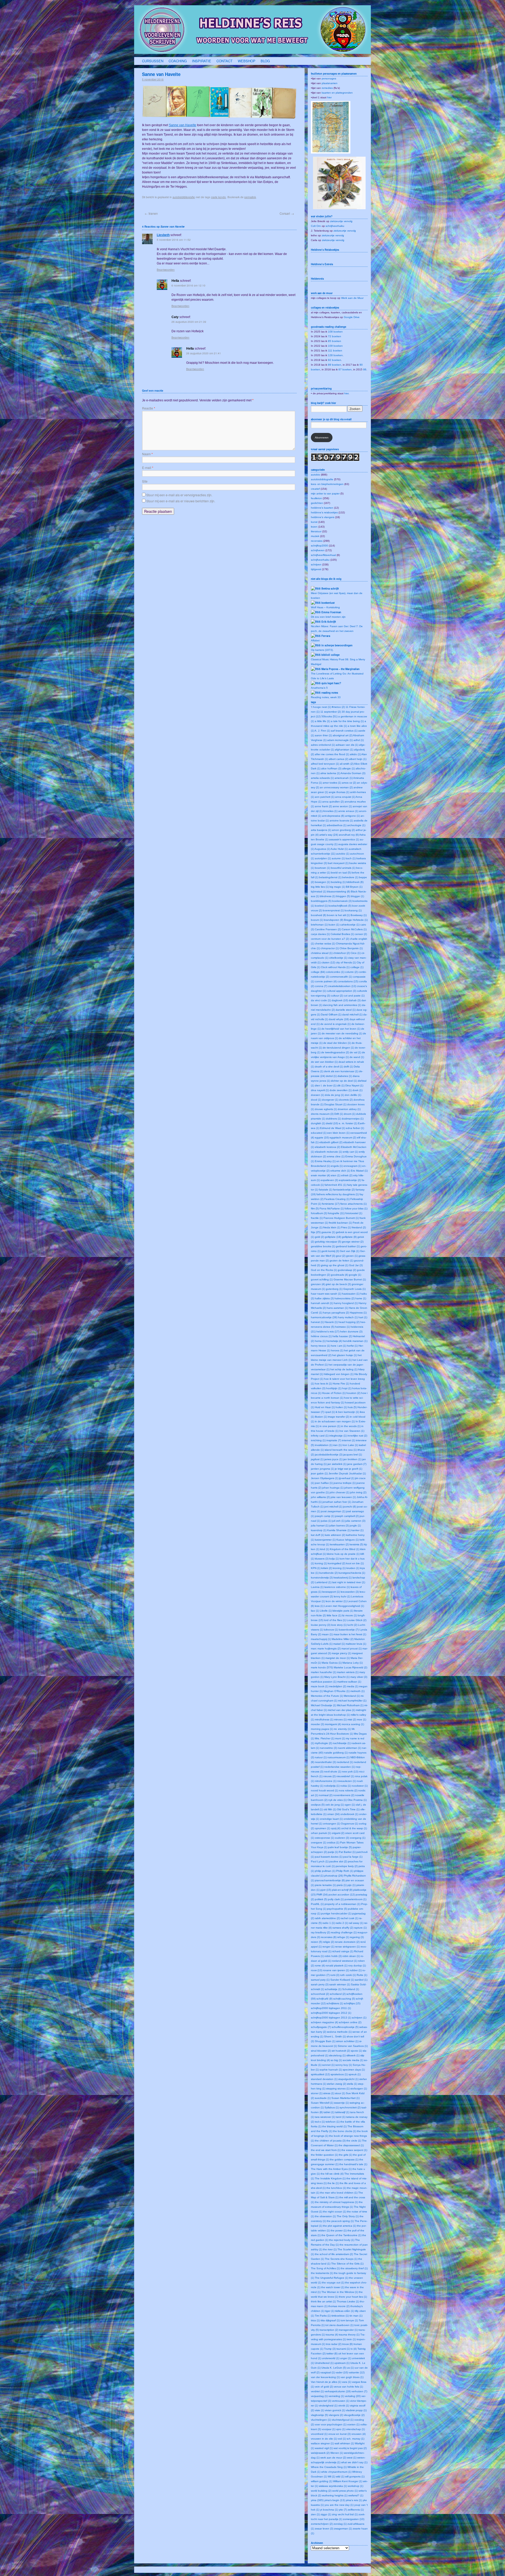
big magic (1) (337, 887)
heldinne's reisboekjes (324, 512)
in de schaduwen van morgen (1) (335, 1421)
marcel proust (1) (352, 1649)
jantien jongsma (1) (322, 1469)
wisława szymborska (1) (333, 2486)
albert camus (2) (339, 759)
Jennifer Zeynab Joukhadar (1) (347, 1473)
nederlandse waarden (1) (340, 1767)
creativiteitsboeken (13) (342, 986)
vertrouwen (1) (341, 2401)
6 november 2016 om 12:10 (188, 285)
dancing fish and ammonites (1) (342, 1005)
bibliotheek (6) (355, 882)
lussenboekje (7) (349, 1630)
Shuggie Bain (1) (325, 2041)
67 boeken (345, 369)
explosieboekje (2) (350, 1180)
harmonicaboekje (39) (324, 1317)
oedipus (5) (318, 1805)
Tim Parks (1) (323, 2316)
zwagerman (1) (343, 2529)
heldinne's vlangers (323, 517)
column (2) (351, 972)
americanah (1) (344, 778)
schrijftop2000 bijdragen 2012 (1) (331, 2013)
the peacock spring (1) (340, 2221)
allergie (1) (349, 768)
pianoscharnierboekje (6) (330, 1880)
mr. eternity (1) (342, 1729)
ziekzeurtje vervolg (341, 221)
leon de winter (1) (336, 1601)
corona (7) (321, 986)
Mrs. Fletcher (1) (325, 1738)
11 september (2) (331, 712)
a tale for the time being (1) (347, 721)
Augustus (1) (322, 849)
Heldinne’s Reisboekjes (325, 250)
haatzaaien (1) (351, 1294)
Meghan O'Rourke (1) (337, 1691)
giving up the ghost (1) (335, 1265)
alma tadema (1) (330, 773)
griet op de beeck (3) (338, 1284)
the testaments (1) (322, 2273)
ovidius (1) (333, 1842)
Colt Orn (316, 226)
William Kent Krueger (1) (348, 2481)
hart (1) (363, 1317)
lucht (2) (352, 1625)
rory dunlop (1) (357, 1966)
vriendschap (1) (355, 2429)
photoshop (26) (334, 1876)
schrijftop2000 (319, 546)
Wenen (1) (337, 2453)
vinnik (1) (344, 2406)
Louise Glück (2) (357, 1620)
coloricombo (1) (335, 972)
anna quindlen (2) (333, 802)
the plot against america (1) (340, 2226)
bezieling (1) (338, 882)
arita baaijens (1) (321, 830)
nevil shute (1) (333, 1772)
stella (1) (352, 2084)
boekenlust (328, 603)
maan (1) (327, 1634)
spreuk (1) (355, 2074)
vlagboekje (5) (319, 2415)
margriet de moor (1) (338, 1658)
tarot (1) (341, 2117)
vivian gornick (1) (335, 2410)
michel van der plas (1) (341, 1710)
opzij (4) (336, 1828)
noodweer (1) (360, 1786)
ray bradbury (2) (320, 1932)
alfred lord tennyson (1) (325, 764)
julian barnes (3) (339, 1525)
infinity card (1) (320, 1436)
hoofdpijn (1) (334, 1388)
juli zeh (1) (338, 1521)
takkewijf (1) (342, 2112)
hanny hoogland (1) (346, 1303)
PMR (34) (322, 1895)
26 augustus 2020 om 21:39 (189, 322)
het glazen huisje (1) (345, 1355)
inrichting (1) (318, 1440)
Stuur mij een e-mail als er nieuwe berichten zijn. (181, 501)
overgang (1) (358, 1838)
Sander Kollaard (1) (342, 1980)
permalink (250, 197)
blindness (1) (328, 896)
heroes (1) (337, 1350)
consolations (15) (348, 981)
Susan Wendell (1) (322, 2103)
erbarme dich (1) (340, 1171)
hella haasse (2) (342, 1336)
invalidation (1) (324, 1445)
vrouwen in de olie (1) (324, 2439)
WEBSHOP (247, 61)
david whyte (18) (339, 1019)
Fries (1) (346, 1227)
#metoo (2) (338, 707)
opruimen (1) (322, 1828)
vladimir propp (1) (356, 2410)
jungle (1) (355, 1525)
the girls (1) (345, 2155)
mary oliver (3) (359, 1677)
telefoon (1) (333, 2122)
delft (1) (348, 1067)
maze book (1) (320, 1686)
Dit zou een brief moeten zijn (328, 617)
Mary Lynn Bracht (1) (337, 1677)
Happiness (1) (358, 1313)
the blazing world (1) (334, 2126)
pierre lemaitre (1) (325, 1885)
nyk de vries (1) (337, 1800)
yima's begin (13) (335, 2500)
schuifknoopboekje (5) (345, 2027)
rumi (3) (335, 1975)
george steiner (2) (353, 1242)
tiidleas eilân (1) (345, 2311)
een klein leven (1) (338, 1133)
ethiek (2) (347, 1175)
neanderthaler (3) (325, 1762)
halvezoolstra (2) (345, 1298)
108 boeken (335, 332)
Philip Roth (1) (345, 1871)
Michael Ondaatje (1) (324, 1705)
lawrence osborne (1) (337, 1587)
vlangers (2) (336, 2415)
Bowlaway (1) (359, 915)
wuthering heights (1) (335, 2495)
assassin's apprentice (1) (344, 839)
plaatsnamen (330, 83)
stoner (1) (317, 2093)
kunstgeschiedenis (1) (352, 1573)
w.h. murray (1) (355, 2439)
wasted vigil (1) (324, 2448)
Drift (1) (339, 1114)
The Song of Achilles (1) (325, 2268)
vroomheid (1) (319, 2434)
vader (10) (342, 2372)
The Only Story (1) (348, 2216)
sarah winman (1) (340, 1984)
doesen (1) (317, 1095)
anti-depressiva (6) (333, 816)
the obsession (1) (325, 2216)
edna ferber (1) (355, 1128)
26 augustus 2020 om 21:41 (204, 353)
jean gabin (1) (319, 1473)
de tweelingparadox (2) (335, 1052)
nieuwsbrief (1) (345, 1776)
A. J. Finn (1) (322, 731)
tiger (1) (330, 2311)
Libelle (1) (326, 1611)
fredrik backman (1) (340, 1223)
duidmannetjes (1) (353, 1119)
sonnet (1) (328, 2065)
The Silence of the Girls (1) (347, 2264)
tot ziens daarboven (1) (339, 2325)
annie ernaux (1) (348, 811)
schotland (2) (338, 1994)
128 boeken (335, 355)
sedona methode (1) (339, 2032)
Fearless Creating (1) (337, 1199)
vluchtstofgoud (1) (343, 2420)
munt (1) (340, 1738)
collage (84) (318, 972)
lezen (314, 527)
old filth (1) (330, 1809)
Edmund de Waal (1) (333, 1128)
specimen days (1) (354, 2070)
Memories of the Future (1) (327, 1696)
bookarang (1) (353, 910)
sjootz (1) (356, 2051)
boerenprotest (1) (333, 910)
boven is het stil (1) (338, 915)
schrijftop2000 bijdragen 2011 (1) (331, 2008)
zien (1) (315, 2514)
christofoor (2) (342, 953)
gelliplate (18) (333, 1237)
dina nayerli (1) (320, 1090)
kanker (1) (357, 1530)
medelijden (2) (338, 1686)
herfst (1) (352, 1346)
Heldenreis (317, 279)
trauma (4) (332, 2335)
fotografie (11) (336, 1213)
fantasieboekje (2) (344, 1190)
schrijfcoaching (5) (344, 1999)
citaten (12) (328, 962)
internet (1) (349, 1440)
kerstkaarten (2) (339, 1544)
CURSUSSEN (153, 61)
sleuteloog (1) (337, 2055)
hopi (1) (347, 1388)
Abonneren (322, 438)
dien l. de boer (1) (326, 1085)
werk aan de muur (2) (333, 2458)
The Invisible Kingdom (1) (330, 2178)
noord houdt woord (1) (324, 1790)
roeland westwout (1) (345, 1961)
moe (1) (362, 1719)
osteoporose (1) (324, 1838)
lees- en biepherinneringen (327, 484)
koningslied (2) (337, 1563)
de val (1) (355, 1052)
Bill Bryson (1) (354, 887)
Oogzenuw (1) (349, 1824)
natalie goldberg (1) (336, 1753)
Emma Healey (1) (325, 1161)
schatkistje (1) (333, 1989)
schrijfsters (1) (335, 2003)
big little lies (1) (320, 887)
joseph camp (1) (325, 1516)
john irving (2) (358, 1492)
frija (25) (316, 1232)
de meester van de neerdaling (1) (342, 1033)
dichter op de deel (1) (344, 1081)
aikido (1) (355, 754)
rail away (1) (356, 1923)
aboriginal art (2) (343, 735)
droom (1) (350, 1114)
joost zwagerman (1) (333, 1511)
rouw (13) (317, 1970)
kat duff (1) (317, 1535)
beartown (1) (322, 868)
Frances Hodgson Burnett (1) (341, 1218)
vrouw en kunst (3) (339, 2434)
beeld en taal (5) (341, 873)
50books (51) (329, 716)
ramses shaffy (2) (343, 1928)
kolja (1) (334, 1559)
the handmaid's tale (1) (353, 2164)
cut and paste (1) (354, 996)
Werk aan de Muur (352, 298)
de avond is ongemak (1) (335, 1024)
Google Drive (352, 317)
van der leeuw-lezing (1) (325, 2377)
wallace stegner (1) (322, 2443)
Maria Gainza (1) (332, 1663)
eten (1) (336, 1175)
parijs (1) (333, 1852)
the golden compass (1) (344, 2160)
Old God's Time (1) (348, 1809)
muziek (315, 536)
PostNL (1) (317, 1904)
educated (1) (319, 1133)
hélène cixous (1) (321, 1336)
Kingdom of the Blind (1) (345, 1549)
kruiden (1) (353, 1568)
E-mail (148, 467)
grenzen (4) (318, 1284)
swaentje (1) (341, 2103)
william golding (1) (322, 2481)
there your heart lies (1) (353, 2297)
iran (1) (337, 1445)
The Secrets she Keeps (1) (341, 2259)
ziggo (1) (326, 2514)
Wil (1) (331, 2477)
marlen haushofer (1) (324, 1672)
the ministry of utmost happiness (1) (336, 2202)
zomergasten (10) (354, 2519)
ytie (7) (343, 2510)
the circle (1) (354, 2141)
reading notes (330, 693)
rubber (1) (356, 1970)
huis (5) (352, 1407)
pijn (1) (352, 1885)
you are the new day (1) (339, 2505)
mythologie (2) (323, 1743)
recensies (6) (329, 1937)
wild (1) (340, 2477)
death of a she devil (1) (329, 1067)
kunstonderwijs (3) (322, 1578)
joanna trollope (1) (345, 1483)
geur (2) (341, 1256)
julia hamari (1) (320, 1525)
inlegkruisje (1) (338, 1436)
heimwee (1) (342, 1327)
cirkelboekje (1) (338, 958)
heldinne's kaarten (322, 508)
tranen (151, 213)
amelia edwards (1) (322, 778)
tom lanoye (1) (349, 2320)
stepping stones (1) (338, 2089)
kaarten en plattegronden (337, 93)
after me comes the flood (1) (332, 754)
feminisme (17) (331, 1204)
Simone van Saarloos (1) (353, 2046)
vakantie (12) (357, 2372)
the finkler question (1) (324, 2155)
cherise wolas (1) (325, 944)
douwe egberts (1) (326, 1109)
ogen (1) (350, 1805)
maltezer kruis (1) (356, 1644)
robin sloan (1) (351, 1956)
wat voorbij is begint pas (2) (350, 2448)
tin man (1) (356, 2316)
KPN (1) (316, 1568)
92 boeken (335, 360)
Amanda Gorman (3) (353, 773)
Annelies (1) (330, 811)
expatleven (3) (329, 1180)
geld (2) (319, 1237)
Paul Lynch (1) (320, 1861)
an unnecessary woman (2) (336, 787)
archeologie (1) (356, 825)
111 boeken (335, 351)
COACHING (178, 61)
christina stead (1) (322, 953)
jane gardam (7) (357, 1464)
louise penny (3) (321, 1625)
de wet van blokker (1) (324, 1062)
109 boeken (335, 346)
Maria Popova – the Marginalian (340, 669)
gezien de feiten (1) (341, 1261)
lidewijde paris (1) (343, 1611)
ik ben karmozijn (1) (347, 1412)
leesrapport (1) (331, 1592)
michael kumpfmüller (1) (352, 1701)
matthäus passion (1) (324, 1682)
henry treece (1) (320, 1346)
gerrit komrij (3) (330, 1251)
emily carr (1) (350, 1152)
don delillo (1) (353, 1095)
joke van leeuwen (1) (343, 1497)
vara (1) (347, 2382)
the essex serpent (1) (354, 2150)
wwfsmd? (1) (356, 2495)
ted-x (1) (320, 2122)
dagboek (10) (340, 1000)
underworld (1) (331, 2358)
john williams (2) (320, 1497)
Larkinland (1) (323, 1582)
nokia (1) (346, 1786)
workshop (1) (355, 2486)
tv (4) (354, 2349)
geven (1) (352, 1256)
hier (329, 97)
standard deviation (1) (324, 2079)
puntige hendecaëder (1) (336, 1913)
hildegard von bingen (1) (339, 1374)
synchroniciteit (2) (350, 2107)
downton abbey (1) (349, 1109)
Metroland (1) (352, 1696)
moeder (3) (317, 1724)
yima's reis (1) (354, 2500)
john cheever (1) (339, 1492)
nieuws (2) (329, 1776)
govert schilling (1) (322, 1279)
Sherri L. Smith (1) (335, 2036)
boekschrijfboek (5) (340, 906)
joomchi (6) (350, 1507)
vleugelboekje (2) (354, 2415)
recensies (317, 541)
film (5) (315, 1208)
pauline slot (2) (338, 1861)
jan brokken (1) (352, 1459)
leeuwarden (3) (350, 1592)
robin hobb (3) (333, 1956)
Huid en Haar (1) (325, 1407)
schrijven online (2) (350, 2022)
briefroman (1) (319, 925)
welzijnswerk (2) (320, 2453)
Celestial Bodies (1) (342, 934)
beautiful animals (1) (343, 868)
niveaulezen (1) (347, 1781)
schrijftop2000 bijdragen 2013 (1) (331, 2018)
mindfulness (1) (324, 1719)
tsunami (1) (343, 2349)
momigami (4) (333, 1724)
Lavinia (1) (317, 1587)
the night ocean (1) (335, 2212)
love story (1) (339, 1625)
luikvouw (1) (331, 1630)
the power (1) (339, 2230)
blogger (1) (357, 896)
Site (145, 481)
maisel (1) (339, 1644)
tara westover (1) (325, 2117)
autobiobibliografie (184, 197)
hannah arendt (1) (322, 1303)
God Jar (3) (356, 1265)
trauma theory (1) (349, 2335)
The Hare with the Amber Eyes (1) (331, 2169)
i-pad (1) (330, 1412)
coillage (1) (357, 967)
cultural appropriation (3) (341, 991)
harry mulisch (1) (348, 1317)
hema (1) (320, 1341)
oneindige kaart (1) (331, 1819)
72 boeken (335, 336)
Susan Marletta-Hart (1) (345, 2098)
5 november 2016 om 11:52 (174, 240)
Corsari (287, 213)
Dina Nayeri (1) (354, 1085)
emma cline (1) (336, 1156)
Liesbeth (163, 235)
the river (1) (330, 2249)
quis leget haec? (331, 683)
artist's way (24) (329, 835)
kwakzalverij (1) (343, 1578)
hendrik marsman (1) (355, 1341)
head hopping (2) (349, 1322)
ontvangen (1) (332, 1824)
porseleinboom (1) (355, 1899)
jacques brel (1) (353, 1455)
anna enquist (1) (345, 797)
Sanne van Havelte (183, 125)
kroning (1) (339, 1568)
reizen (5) (317, 1942)
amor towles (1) (332, 783)
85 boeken (335, 341)
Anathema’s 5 (319, 688)
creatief (315, 489)
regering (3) (357, 1937)
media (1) (353, 1686)
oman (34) (333, 1814)
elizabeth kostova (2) (327, 1147)
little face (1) (334, 1615)
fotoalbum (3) (319, 1213)
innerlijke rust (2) (357, 1436)
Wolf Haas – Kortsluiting (325, 607)
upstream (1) (342, 2363)
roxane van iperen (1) (336, 1970)
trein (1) (351, 2339)
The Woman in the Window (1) (340, 2292)
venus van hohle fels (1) (348, 2387)
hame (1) (361, 1298)
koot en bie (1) (355, 1563)
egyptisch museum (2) (343, 1138)
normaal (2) (326, 1795)
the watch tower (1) (333, 2287)
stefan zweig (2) (337, 2084)
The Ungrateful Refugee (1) (332, 2278)
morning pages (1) (322, 1729)
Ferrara (326, 636)
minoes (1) (340, 1719)
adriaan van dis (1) (347, 745)
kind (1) (325, 1549)
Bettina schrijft (330, 589)
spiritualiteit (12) (320, 2074)
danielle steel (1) (346, 1010)
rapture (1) (360, 1928)
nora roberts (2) (348, 1790)
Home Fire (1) (341, 1384)
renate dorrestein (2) (347, 1942)
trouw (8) (347, 2344)
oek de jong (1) (335, 1805)
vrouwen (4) (358, 2434)
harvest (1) (317, 1322)
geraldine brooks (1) (323, 1246)
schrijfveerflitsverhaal (323, 555)
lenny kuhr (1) (342, 1596)
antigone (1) (352, 816)
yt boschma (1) (329, 2510)
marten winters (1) (348, 1672)
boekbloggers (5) (321, 901)
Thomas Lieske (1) (348, 2301)
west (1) (352, 2458)
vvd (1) (342, 2439)
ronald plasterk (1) (337, 1966)
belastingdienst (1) (330, 877)
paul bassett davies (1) (329, 1857)
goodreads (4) (339, 1275)
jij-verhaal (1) (347, 1478)
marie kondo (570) (322, 1667)
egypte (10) (322, 1138)
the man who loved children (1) (339, 2193)
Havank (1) (331, 1322)
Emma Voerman (331, 612)
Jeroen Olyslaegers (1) (325, 1478)
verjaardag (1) (319, 2396)
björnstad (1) (319, 891)
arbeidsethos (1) (337, 825)
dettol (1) (331, 1076)
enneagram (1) (352, 1166)
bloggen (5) (343, 896)
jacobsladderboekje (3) (329, 1455)
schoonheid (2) (320, 1994)
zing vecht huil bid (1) (345, 2514)
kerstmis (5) (356, 1544)
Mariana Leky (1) (353, 1663)
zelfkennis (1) (356, 2510)
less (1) (319, 1606)
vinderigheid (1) (328, 2406)
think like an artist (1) (323, 2301)
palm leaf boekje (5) (340, 1847)
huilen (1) (341, 1407)
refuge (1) (343, 1937)
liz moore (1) (350, 1615)
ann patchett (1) (325, 797)
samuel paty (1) (320, 1980)
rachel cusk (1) (349, 1918)
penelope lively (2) (347, 1866)
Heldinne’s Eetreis (322, 264)
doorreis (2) (346, 1100)
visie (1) (319, 2410)
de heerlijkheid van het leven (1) (341, 1029)
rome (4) (320, 1966)
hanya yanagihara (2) (336, 1313)
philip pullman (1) (325, 1871)
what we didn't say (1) (354, 2462)
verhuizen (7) (359, 2391)
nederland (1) (345, 1762)
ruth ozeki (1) (348, 1975)
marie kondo (218, 197)
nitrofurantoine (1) (326, 1781)
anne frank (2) (323, 806)
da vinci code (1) (321, 1000)
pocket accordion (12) (342, 1895)
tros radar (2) (334, 2344)
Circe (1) (356, 953)
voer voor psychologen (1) (331, 2424)
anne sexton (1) (342, 806)
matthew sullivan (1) (349, 1682)
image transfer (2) (338, 1417)
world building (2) (321, 2491)
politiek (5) (321, 1899)
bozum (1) (317, 920)
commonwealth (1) (341, 977)
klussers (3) (322, 1559)
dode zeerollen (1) (341, 1090)
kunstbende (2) (329, 1573)
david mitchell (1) (352, 1014)
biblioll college (330, 655)
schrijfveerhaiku (335, 226)
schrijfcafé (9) (324, 1999)
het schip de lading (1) (344, 1369)
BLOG (265, 61)
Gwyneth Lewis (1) (354, 1289)
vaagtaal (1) (328, 2372)
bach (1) (351, 858)
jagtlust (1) (317, 1459)
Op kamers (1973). (322, 650)
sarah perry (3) (320, 1984)
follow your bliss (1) (356, 1208)
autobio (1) (343, 854)
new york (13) (350, 1772)
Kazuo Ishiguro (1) (348, 1540)
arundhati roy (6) (349, 835)
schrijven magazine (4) (324, 2022)
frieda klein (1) (332, 1227)
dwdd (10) (332, 1123)
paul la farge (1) (353, 1857)
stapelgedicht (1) (348, 2079)
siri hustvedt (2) (341, 2051)
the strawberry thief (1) (354, 2268)
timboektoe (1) (340, 2316)
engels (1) (337, 1166)
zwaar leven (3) (324, 2529)
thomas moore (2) (339, 2306)
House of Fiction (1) (334, 1393)
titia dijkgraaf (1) (330, 2320)
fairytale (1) (325, 1190)
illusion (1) (321, 1417)
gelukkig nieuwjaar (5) (328, 1242)
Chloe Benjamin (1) (351, 948)
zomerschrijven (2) (322, 2524)
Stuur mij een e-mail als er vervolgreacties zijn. (179, 495)
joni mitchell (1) (333, 1507)
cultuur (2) (337, 996)
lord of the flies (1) (335, 1620)
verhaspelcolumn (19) (338, 2391)
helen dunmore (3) (351, 1332)
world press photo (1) (345, 2491)
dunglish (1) (318, 1123)
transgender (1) (348, 2330)
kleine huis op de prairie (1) (343, 1554)
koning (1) (321, 1563)
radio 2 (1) (342, 1923)
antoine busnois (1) (341, 821)
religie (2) (329, 1942)
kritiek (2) (327, 1568)
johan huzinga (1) (333, 1488)
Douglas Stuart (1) (335, 1104)
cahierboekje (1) (350, 925)
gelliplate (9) (349, 1237)
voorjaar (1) (329, 2429)
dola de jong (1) (334, 1095)
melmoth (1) (357, 1691)
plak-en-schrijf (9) (342, 1890)
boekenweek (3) (342, 901)
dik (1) (341, 1085)
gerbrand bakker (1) (348, 1246)
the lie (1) (333, 2183)
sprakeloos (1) (339, 2074)
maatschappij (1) (321, 1639)
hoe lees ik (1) (323, 1384)
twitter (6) (332, 2353)
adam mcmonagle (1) (340, 740)
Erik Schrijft (329, 622)
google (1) (355, 1275)
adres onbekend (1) (323, 745)
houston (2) (353, 1393)
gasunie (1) (328, 1232)
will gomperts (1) (355, 2477)
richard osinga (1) (343, 1951)
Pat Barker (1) (347, 1852)
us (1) (350, 2368)
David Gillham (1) (331, 1014)
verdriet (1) (317, 2391)
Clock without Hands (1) (335, 967)
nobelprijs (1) (332, 1786)
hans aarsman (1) (337, 1308)
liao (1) (315, 1611)
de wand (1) (357, 1057)
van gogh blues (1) (352, 2377)
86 (365, 369)
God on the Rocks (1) (324, 1270)
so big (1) (336, 2060)
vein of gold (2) (324, 2387)
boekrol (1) (321, 906)
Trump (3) (330, 2349)
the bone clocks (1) (345, 2131)
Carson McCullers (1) (354, 929)
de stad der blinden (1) (337, 1043)
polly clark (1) (336, 1899)
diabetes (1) (345, 1076)
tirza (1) (315, 2320)
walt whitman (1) (344, 2443)
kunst (314, 522)
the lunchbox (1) (336, 2188)
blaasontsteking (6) (339, 891)
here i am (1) (339, 1346)
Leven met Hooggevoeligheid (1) (344, 1606)
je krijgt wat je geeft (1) (349, 1469)
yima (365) (317, 2500)
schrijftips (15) (352, 2003)
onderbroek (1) (349, 1814)
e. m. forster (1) (348, 1123)
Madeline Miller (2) (343, 1639)
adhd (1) (359, 740)
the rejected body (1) (342, 2240)
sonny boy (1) (344, 2065)
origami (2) (338, 1833)
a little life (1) (322, 721)
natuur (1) (321, 1757)
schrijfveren (318, 550)
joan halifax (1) (324, 1483)
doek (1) (357, 1090)
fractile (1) (317, 1218)
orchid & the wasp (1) (354, 1828)
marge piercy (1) (341, 1653)
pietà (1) (342, 1885)
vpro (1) (341, 2429)
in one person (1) (330, 1426)
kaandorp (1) (319, 1530)
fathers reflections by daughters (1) (338, 1194)
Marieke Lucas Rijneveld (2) (350, 1667)
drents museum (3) (322, 1114)
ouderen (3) (342, 1838)
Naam (147, 454)
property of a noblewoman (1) (342, 1904)
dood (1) (316, 1100)
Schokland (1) (351, 1989)
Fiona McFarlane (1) (332, 1208)
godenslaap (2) (347, 1270)
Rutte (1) (362, 1975)
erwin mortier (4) (320, 1175)
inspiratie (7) (334, 1440)
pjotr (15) (326, 1890)
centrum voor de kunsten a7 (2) (330, 939)
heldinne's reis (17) (328, 1332)
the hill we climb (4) (332, 2174)
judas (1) (326, 1521)
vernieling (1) (336, 2396)
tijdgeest (316, 569)
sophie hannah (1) (331, 2070)
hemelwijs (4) (334, 1341)
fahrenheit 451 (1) (335, 1185)
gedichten (317, 503)
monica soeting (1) (353, 1724)
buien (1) (334, 925)
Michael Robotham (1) (350, 1705)
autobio (315, 475)
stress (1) (329, 2093)
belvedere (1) (350, 877)
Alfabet (315, 640)
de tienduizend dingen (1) (338, 1048)
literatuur (316, 531)
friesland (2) (359, 1227)
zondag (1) (340, 2524)
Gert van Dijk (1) (350, 1251)
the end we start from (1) (326, 2150)
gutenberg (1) (334, 1289)
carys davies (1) (320, 934)
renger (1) (328, 1947)
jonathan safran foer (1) (337, 1502)
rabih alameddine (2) (327, 1918)
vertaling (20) (353, 2396)
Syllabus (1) (332, 2107)
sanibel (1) (361, 1980)
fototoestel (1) (354, 1213)
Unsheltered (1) (324, 2363)
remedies (327, 88)
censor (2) (361, 934)
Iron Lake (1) (350, 1445)
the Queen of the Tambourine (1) (341, 2235)
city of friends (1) (346, 962)
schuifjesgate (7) (321, 2027)
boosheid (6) (319, 915)
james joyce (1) (333, 1459)
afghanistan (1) (344, 750)
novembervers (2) (344, 1795)
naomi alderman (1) (349, 1748)
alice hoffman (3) (331, 768)
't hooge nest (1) (321, 707)
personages (329, 78)
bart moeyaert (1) (338, 863)
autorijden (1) (323, 858)
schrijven (316, 564)
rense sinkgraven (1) (347, 1947)
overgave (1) (319, 1842)
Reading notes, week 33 (326, 697)
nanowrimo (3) (328, 1748)
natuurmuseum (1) (339, 1757)
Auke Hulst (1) (339, 849)
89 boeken (335, 365)
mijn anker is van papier (325, 494)
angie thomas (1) (339, 792)
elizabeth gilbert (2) (331, 1142)
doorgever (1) (330, 1100)
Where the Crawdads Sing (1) (329, 2467)
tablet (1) (329, 2112)
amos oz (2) (349, 783)
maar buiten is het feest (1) (350, 1634)
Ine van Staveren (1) (352, 1431)
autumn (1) (338, 858)
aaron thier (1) (323, 735)
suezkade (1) (323, 2098)
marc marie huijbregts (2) (326, 1649)
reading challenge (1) (344, 1932)
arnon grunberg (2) (343, 830)
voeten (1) (353, 2424)
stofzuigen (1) (359, 2089)
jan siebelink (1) (337, 1464)
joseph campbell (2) (347, 1516)
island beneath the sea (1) (341, 1450)
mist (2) (352, 1719)
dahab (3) (355, 1000)
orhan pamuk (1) (321, 1833)
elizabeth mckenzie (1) (328, 1152)
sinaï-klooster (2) (321, 2051)
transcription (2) (329, 2330)
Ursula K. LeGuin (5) (334, 2368)
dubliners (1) (333, 1119)
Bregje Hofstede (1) (356, 920)
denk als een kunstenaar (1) (341, 1071)
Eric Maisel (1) (359, 1171)
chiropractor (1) (330, 948)
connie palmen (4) (326, 981)
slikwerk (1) (353, 2055)
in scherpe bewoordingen (337, 645)
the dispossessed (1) (351, 2145)
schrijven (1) (359, 2018)
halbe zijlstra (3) (324, 1298)
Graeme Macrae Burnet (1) (350, 1279)
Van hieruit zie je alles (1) (326, 2382)
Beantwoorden (166, 270)
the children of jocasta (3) (330, 2141)
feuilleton (316, 498)
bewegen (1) (322, 882)
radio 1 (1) (329, 1923)
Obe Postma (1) (357, 1800)
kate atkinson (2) (335, 1535)
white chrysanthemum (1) (336, 2472)
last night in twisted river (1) (349, 1582)
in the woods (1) (351, 1426)
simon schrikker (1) (347, 2041)
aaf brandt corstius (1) (344, 731)
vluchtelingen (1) (321, 2420)
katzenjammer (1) (325, 1540)
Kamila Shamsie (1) (339, 1530)
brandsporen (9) (334, 920)
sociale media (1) (353, 2060)
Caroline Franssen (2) (328, 929)
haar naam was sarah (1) (326, 1294)
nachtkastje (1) (342, 1743)
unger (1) (346, 2358)
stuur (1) (340, 2093)
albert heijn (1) (358, 759)
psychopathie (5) (337, 1909)
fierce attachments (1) (353, 1204)
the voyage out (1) (333, 2283)
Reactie (149, 408)
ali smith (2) (347, 764)
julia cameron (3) (355, 1521)
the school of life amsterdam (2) (334, 2254)
